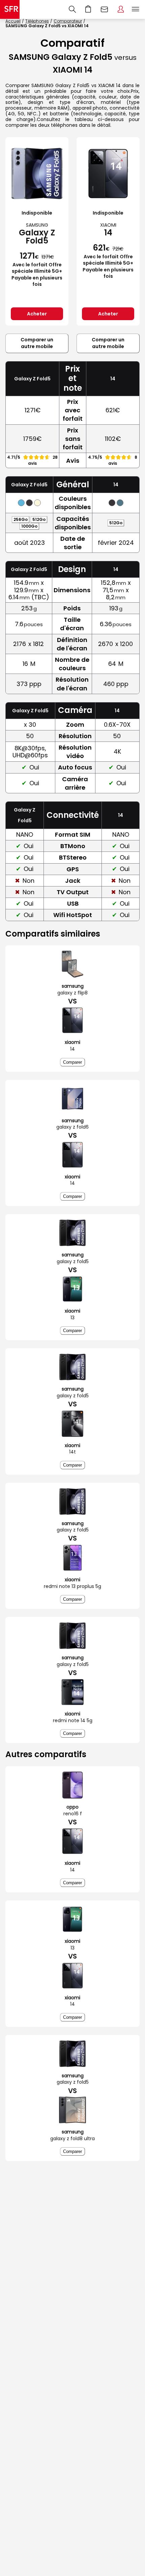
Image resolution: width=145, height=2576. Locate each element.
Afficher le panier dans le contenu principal (88, 9)
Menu (136, 9)
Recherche (72, 9)
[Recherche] (72, 9)
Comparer (72, 1062)
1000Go (29, 526)
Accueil (13, 21)
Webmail (105, 9)
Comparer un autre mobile (37, 343)
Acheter (37, 314)
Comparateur (68, 21)
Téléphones (37, 21)
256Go (21, 519)
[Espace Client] (121, 9)
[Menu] (137, 9)
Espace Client (121, 9)
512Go (39, 519)
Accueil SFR (10, 9)
